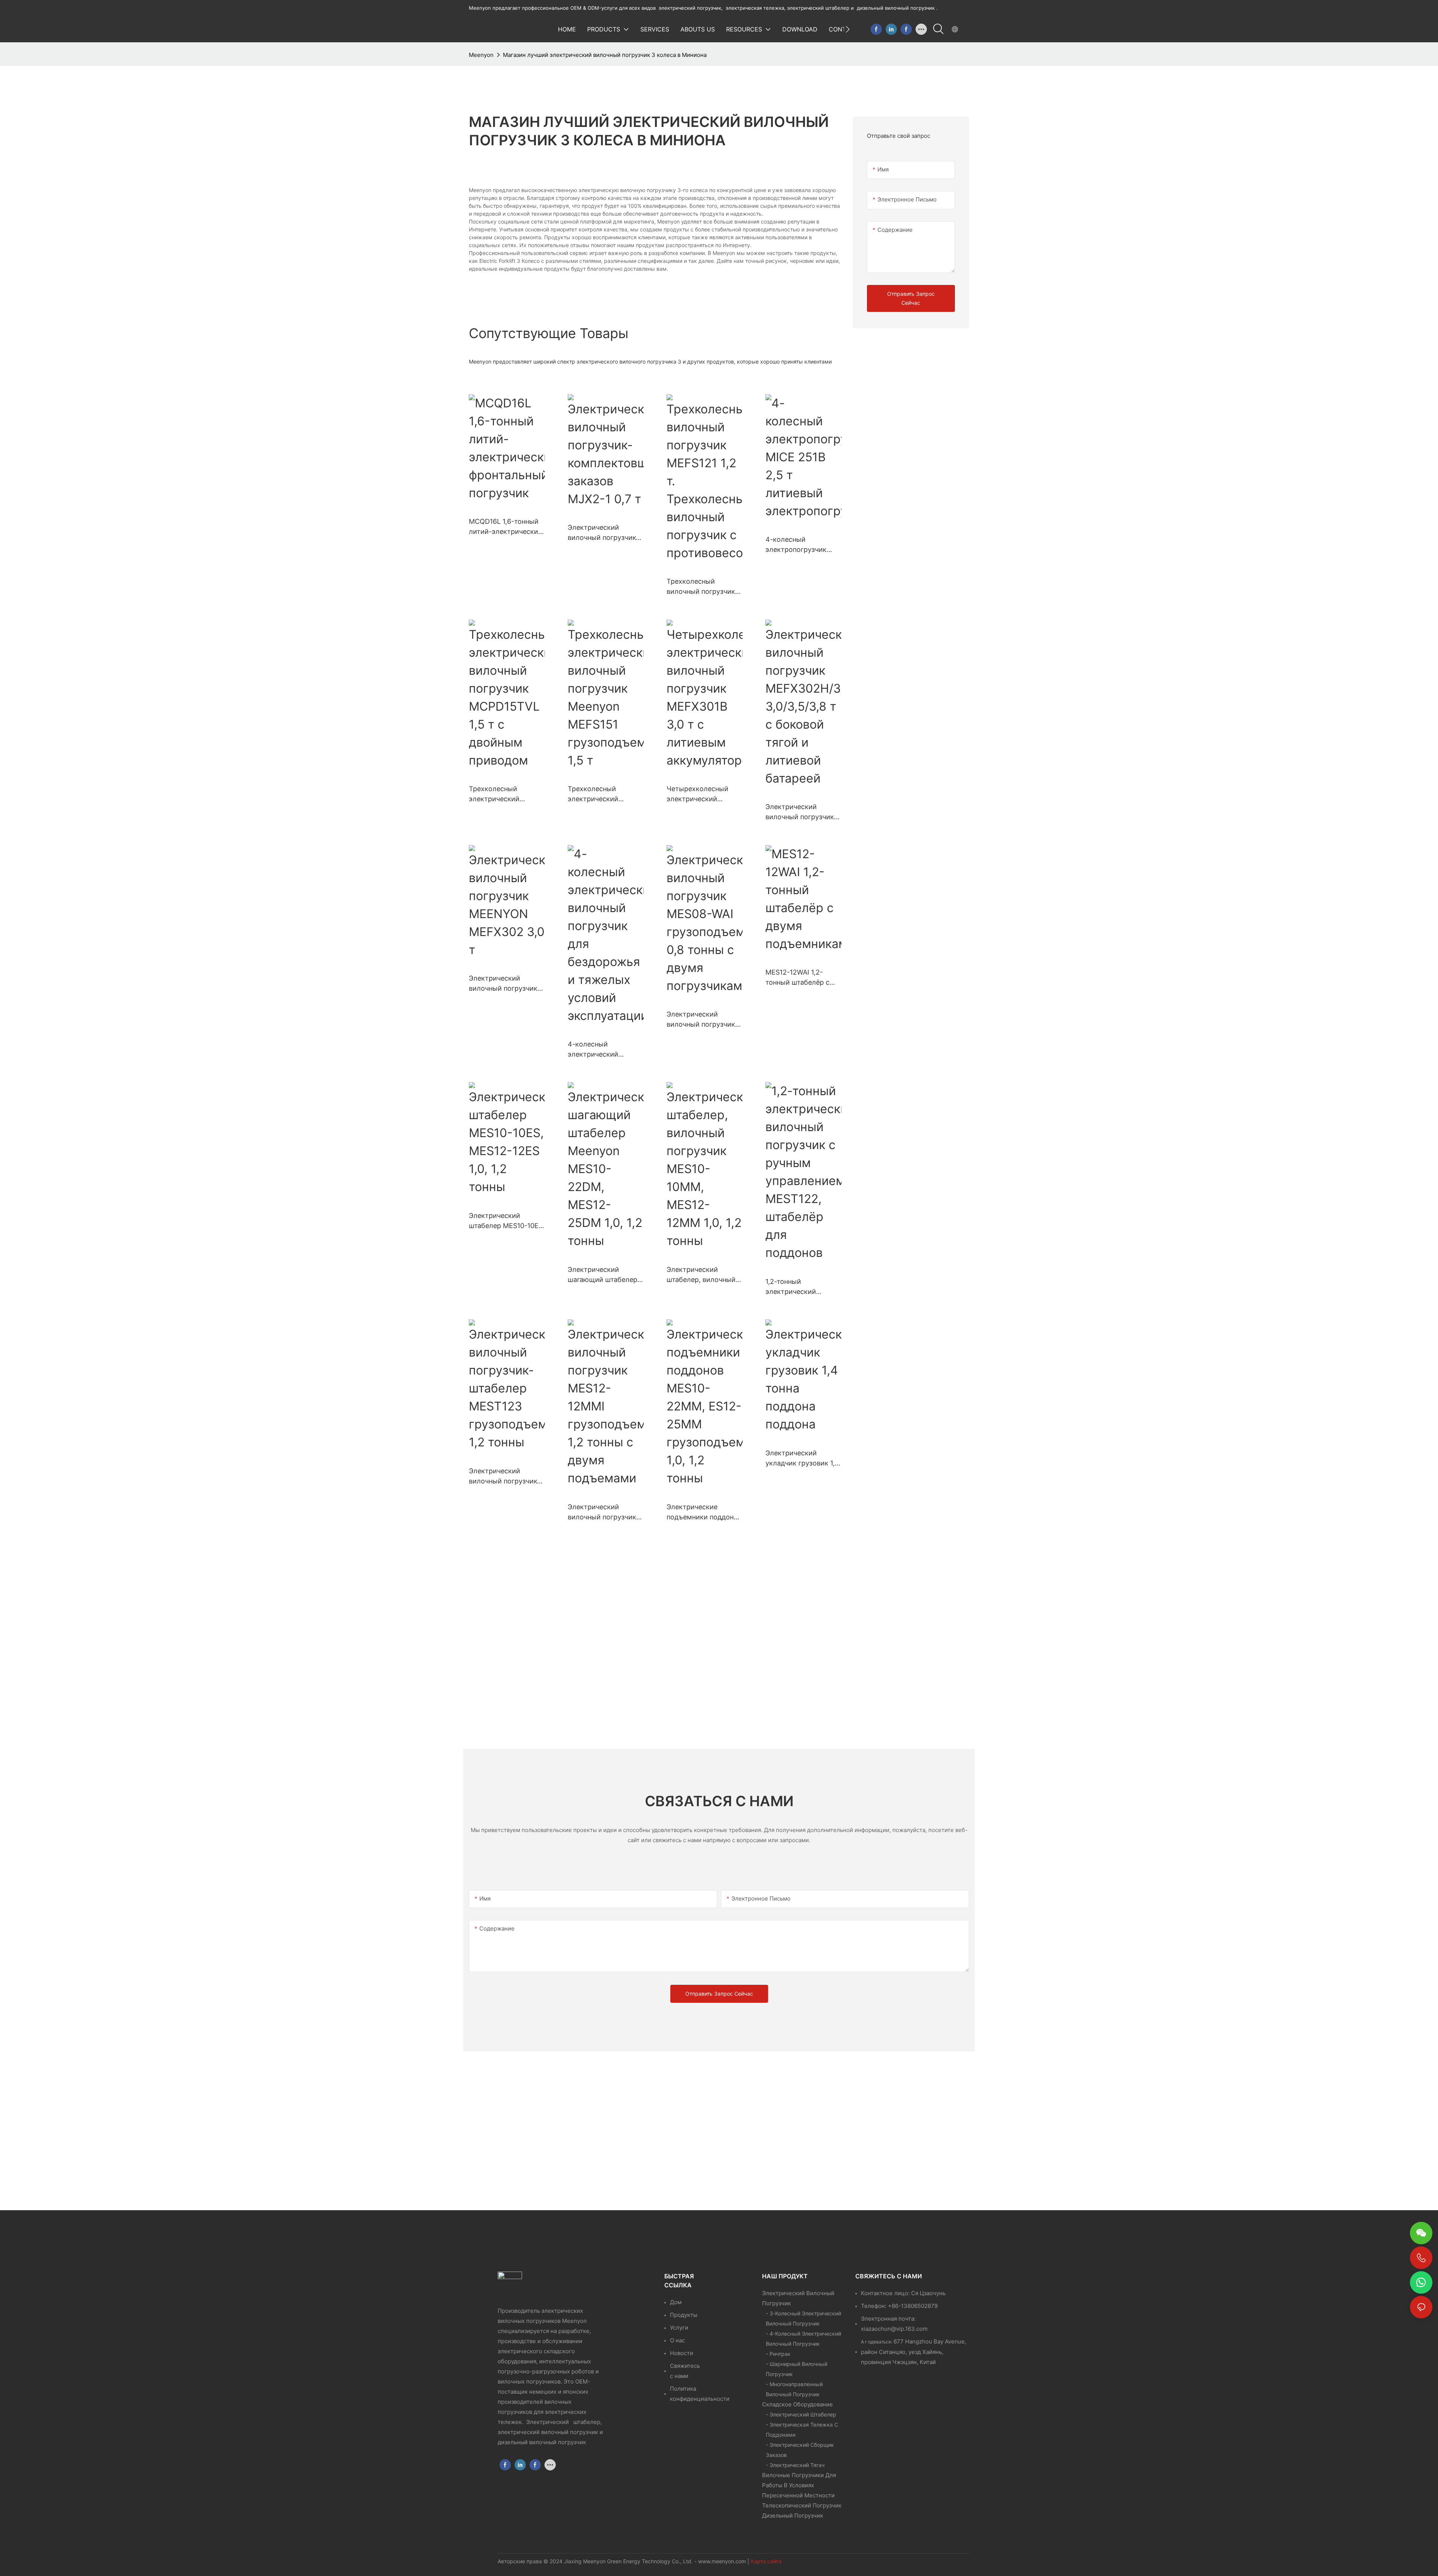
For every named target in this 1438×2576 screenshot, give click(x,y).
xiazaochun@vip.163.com (894, 2329)
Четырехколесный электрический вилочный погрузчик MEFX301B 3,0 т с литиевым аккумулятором (701, 794)
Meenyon (481, 55)
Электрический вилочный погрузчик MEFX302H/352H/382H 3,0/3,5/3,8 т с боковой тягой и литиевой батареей (803, 812)
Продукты (684, 2315)
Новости (682, 2353)
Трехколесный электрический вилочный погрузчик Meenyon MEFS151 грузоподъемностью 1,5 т (602, 794)
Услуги (679, 2328)
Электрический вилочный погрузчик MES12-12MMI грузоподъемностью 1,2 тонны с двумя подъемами (602, 1512)
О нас (677, 2340)
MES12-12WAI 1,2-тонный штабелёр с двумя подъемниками (802, 978)
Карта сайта (766, 2561)
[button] (848, 29)
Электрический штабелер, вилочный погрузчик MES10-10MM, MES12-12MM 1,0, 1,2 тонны (701, 1275)
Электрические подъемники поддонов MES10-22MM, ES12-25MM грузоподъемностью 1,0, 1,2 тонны (704, 1512)
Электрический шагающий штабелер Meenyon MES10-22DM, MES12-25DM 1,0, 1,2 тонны (603, 1275)
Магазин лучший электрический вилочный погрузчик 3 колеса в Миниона (605, 55)
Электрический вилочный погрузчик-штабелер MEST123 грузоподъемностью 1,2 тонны (504, 1477)
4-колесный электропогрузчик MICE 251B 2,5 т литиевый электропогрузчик (796, 545)
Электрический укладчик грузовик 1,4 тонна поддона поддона (802, 1459)
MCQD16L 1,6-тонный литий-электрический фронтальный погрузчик (506, 527)
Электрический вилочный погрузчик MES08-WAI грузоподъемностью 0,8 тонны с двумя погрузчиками (701, 1020)
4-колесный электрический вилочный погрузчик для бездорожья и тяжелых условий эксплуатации (602, 1050)
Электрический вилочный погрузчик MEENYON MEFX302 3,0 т (503, 984)
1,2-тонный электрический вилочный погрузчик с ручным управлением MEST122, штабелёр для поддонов (803, 1287)
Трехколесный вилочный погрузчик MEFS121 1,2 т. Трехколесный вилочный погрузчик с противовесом (704, 587)
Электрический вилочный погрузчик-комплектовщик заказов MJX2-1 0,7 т (603, 533)
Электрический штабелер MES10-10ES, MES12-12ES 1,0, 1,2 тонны (507, 1221)
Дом (676, 2302)
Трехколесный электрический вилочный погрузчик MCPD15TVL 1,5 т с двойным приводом (503, 794)
